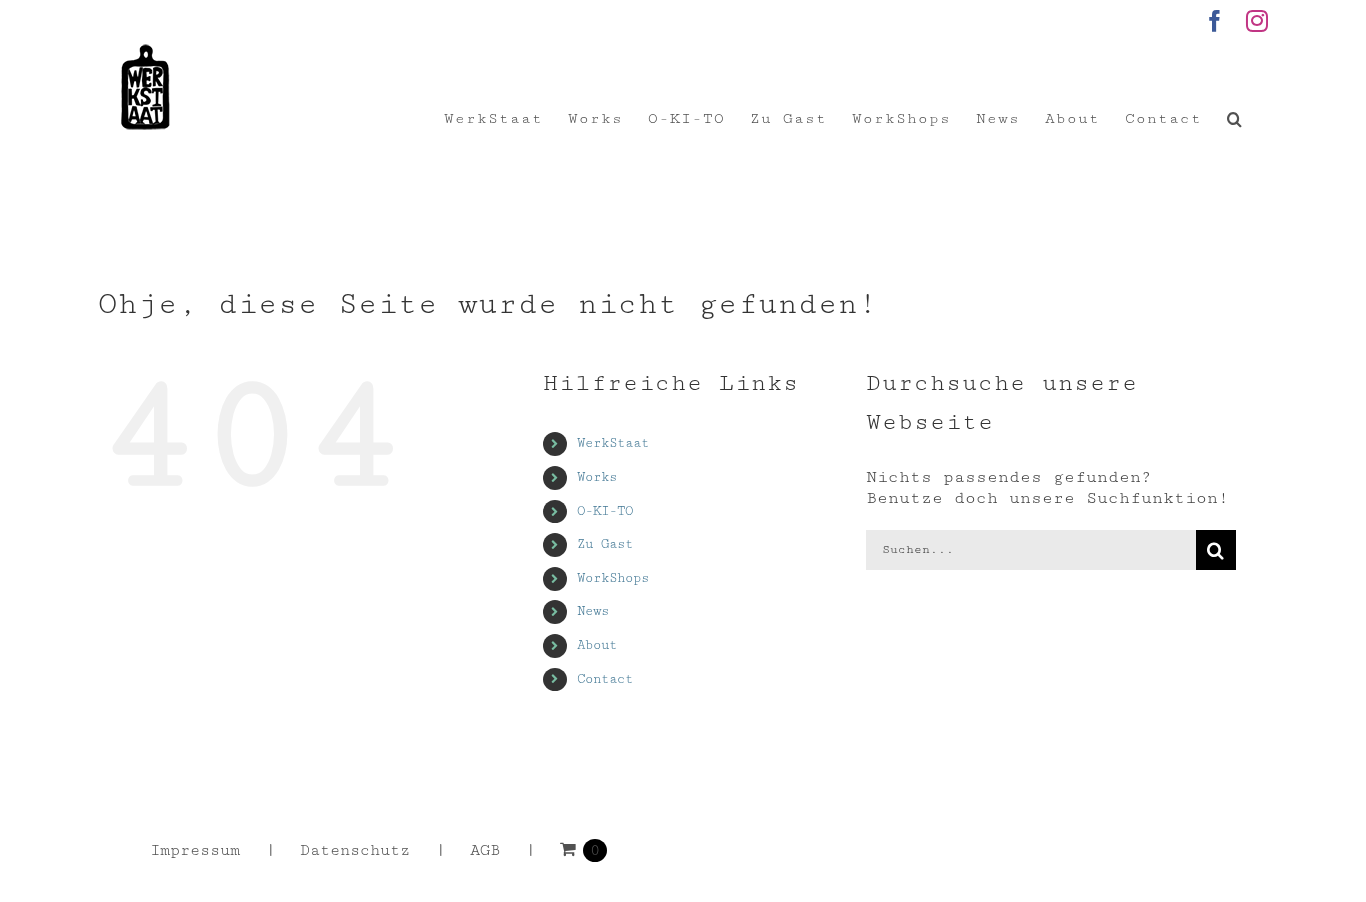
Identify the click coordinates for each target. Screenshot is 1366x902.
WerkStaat (613, 443)
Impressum (195, 850)
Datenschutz (355, 850)
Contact (605, 679)
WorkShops (613, 578)
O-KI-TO (605, 511)
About (597, 645)
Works (597, 477)
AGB (485, 850)
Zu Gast (605, 544)
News (593, 611)
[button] (1235, 119)
